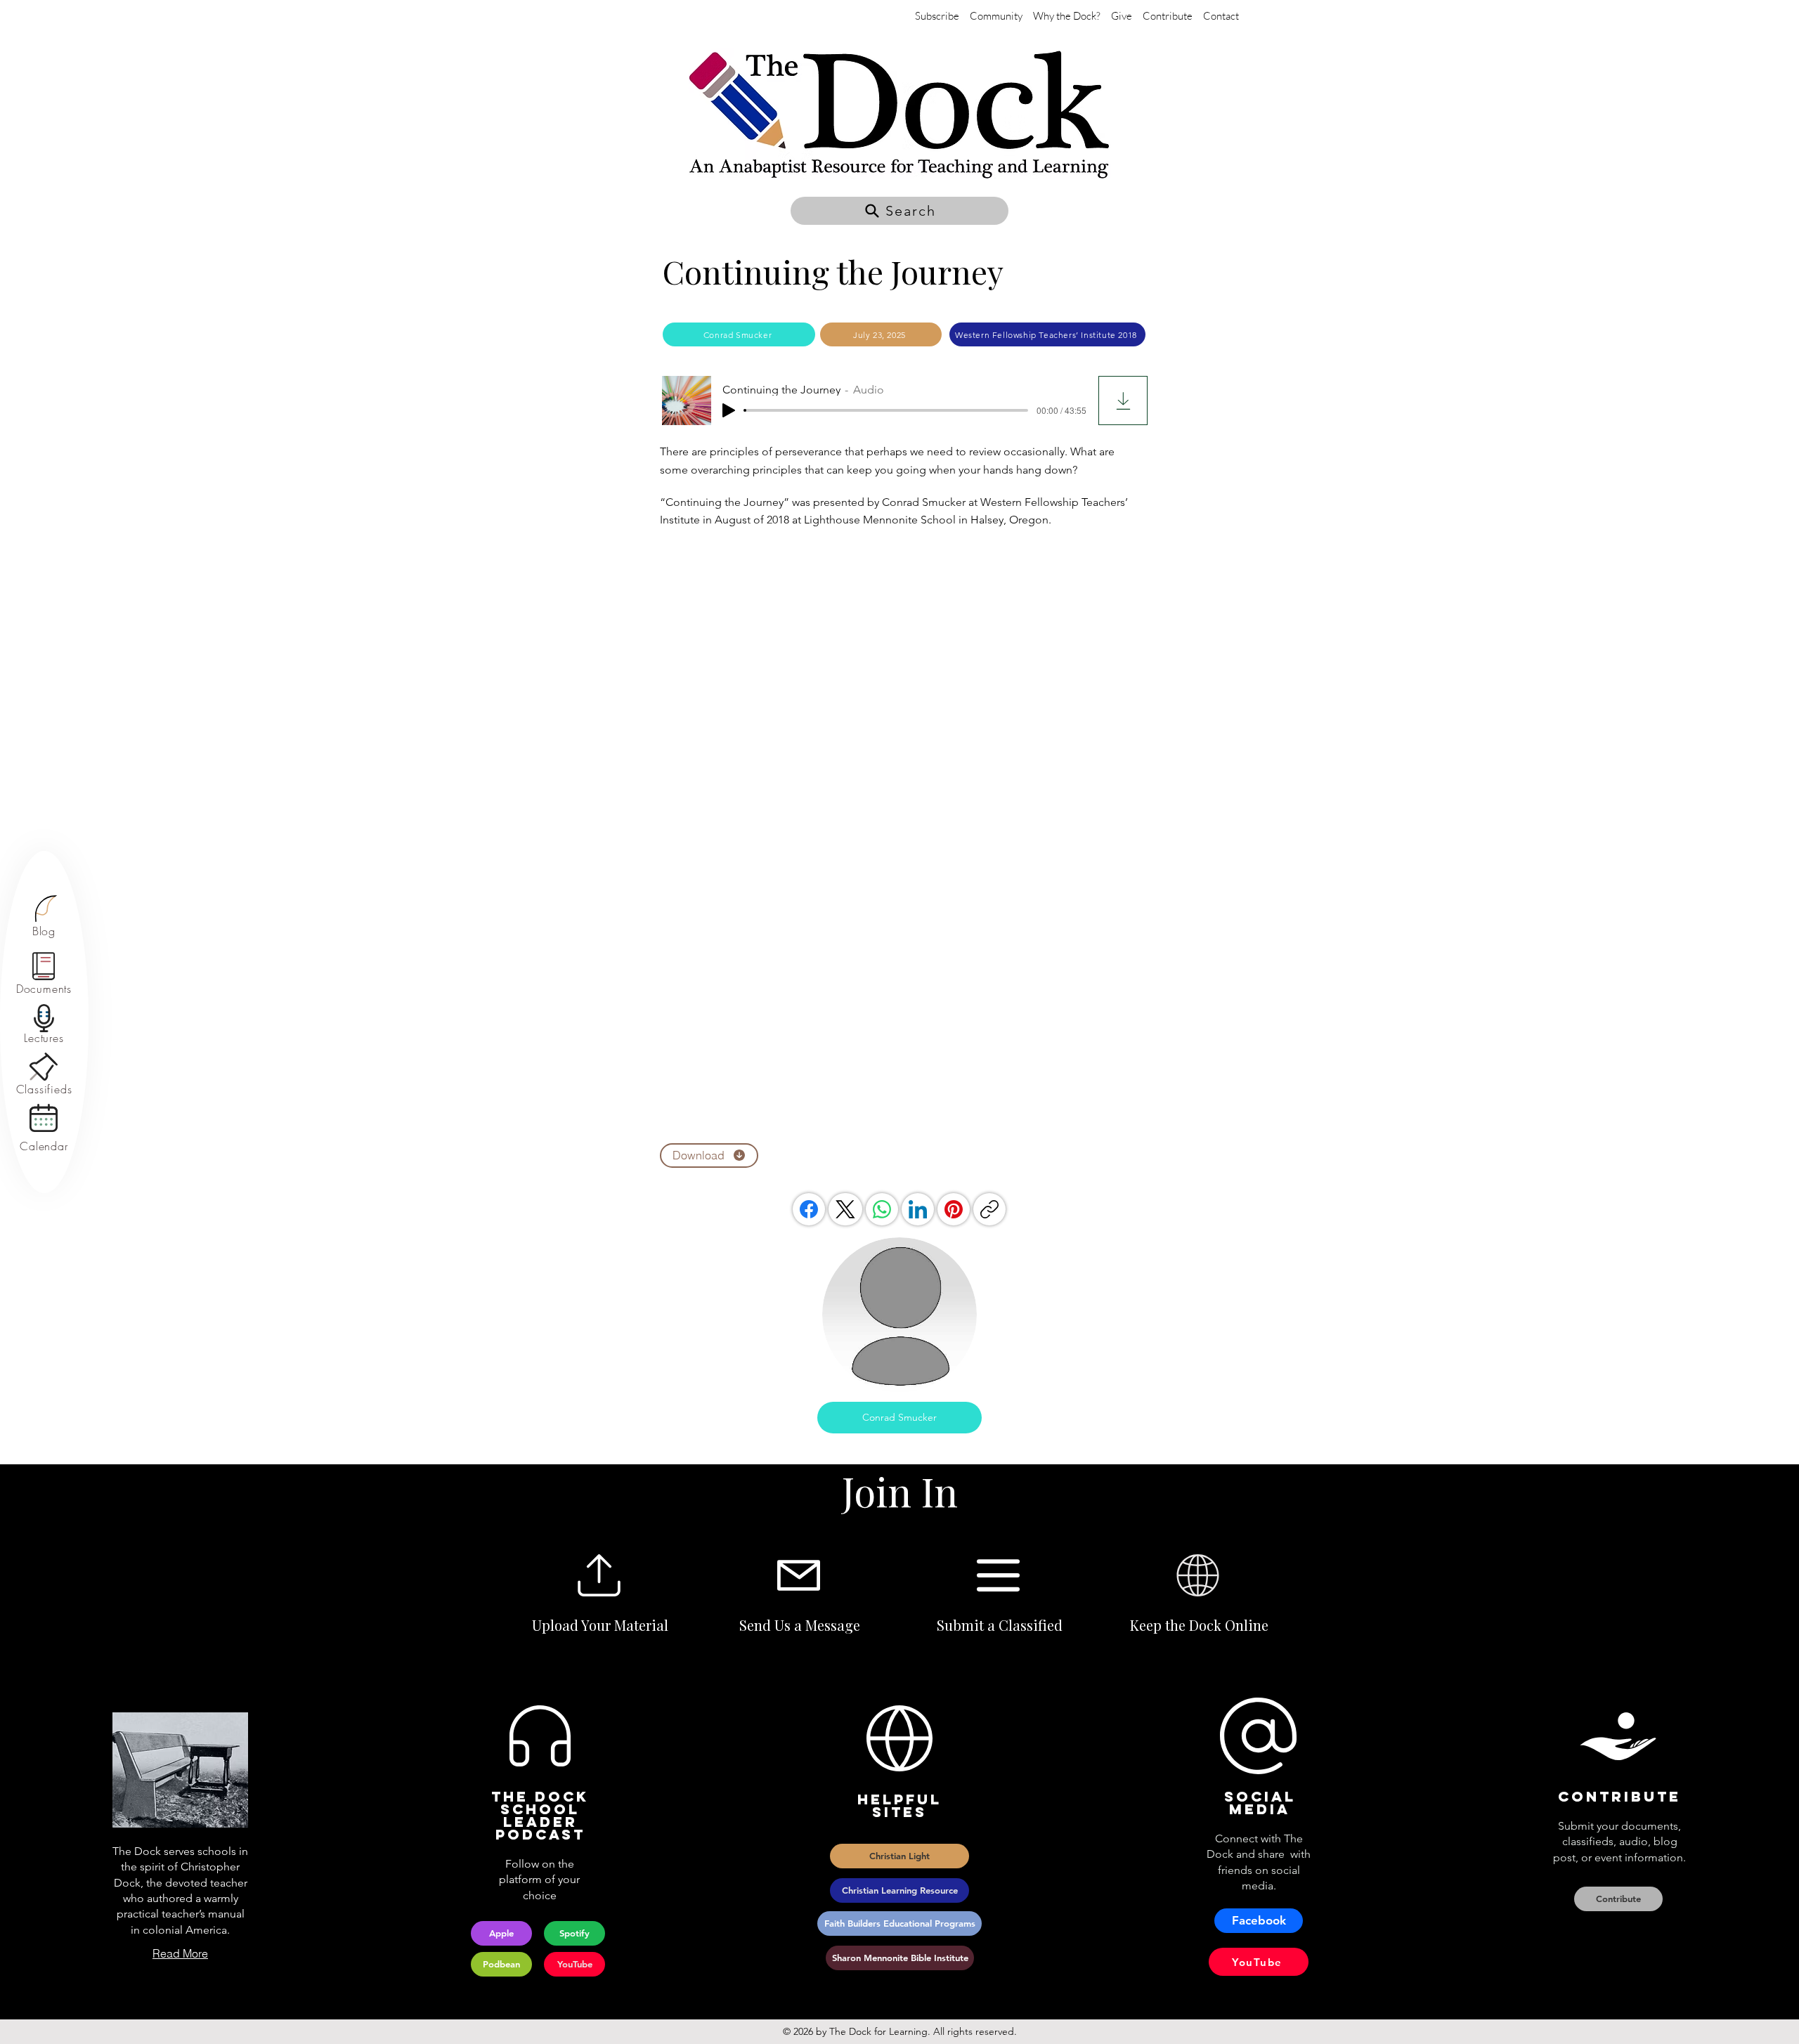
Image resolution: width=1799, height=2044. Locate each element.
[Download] (1123, 401)
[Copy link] (989, 1209)
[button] (899, 211)
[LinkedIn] (918, 1209)
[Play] (729, 410)
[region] (44, 917)
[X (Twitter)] (845, 1209)
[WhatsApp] (882, 1209)
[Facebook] (809, 1209)
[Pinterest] (954, 1209)
